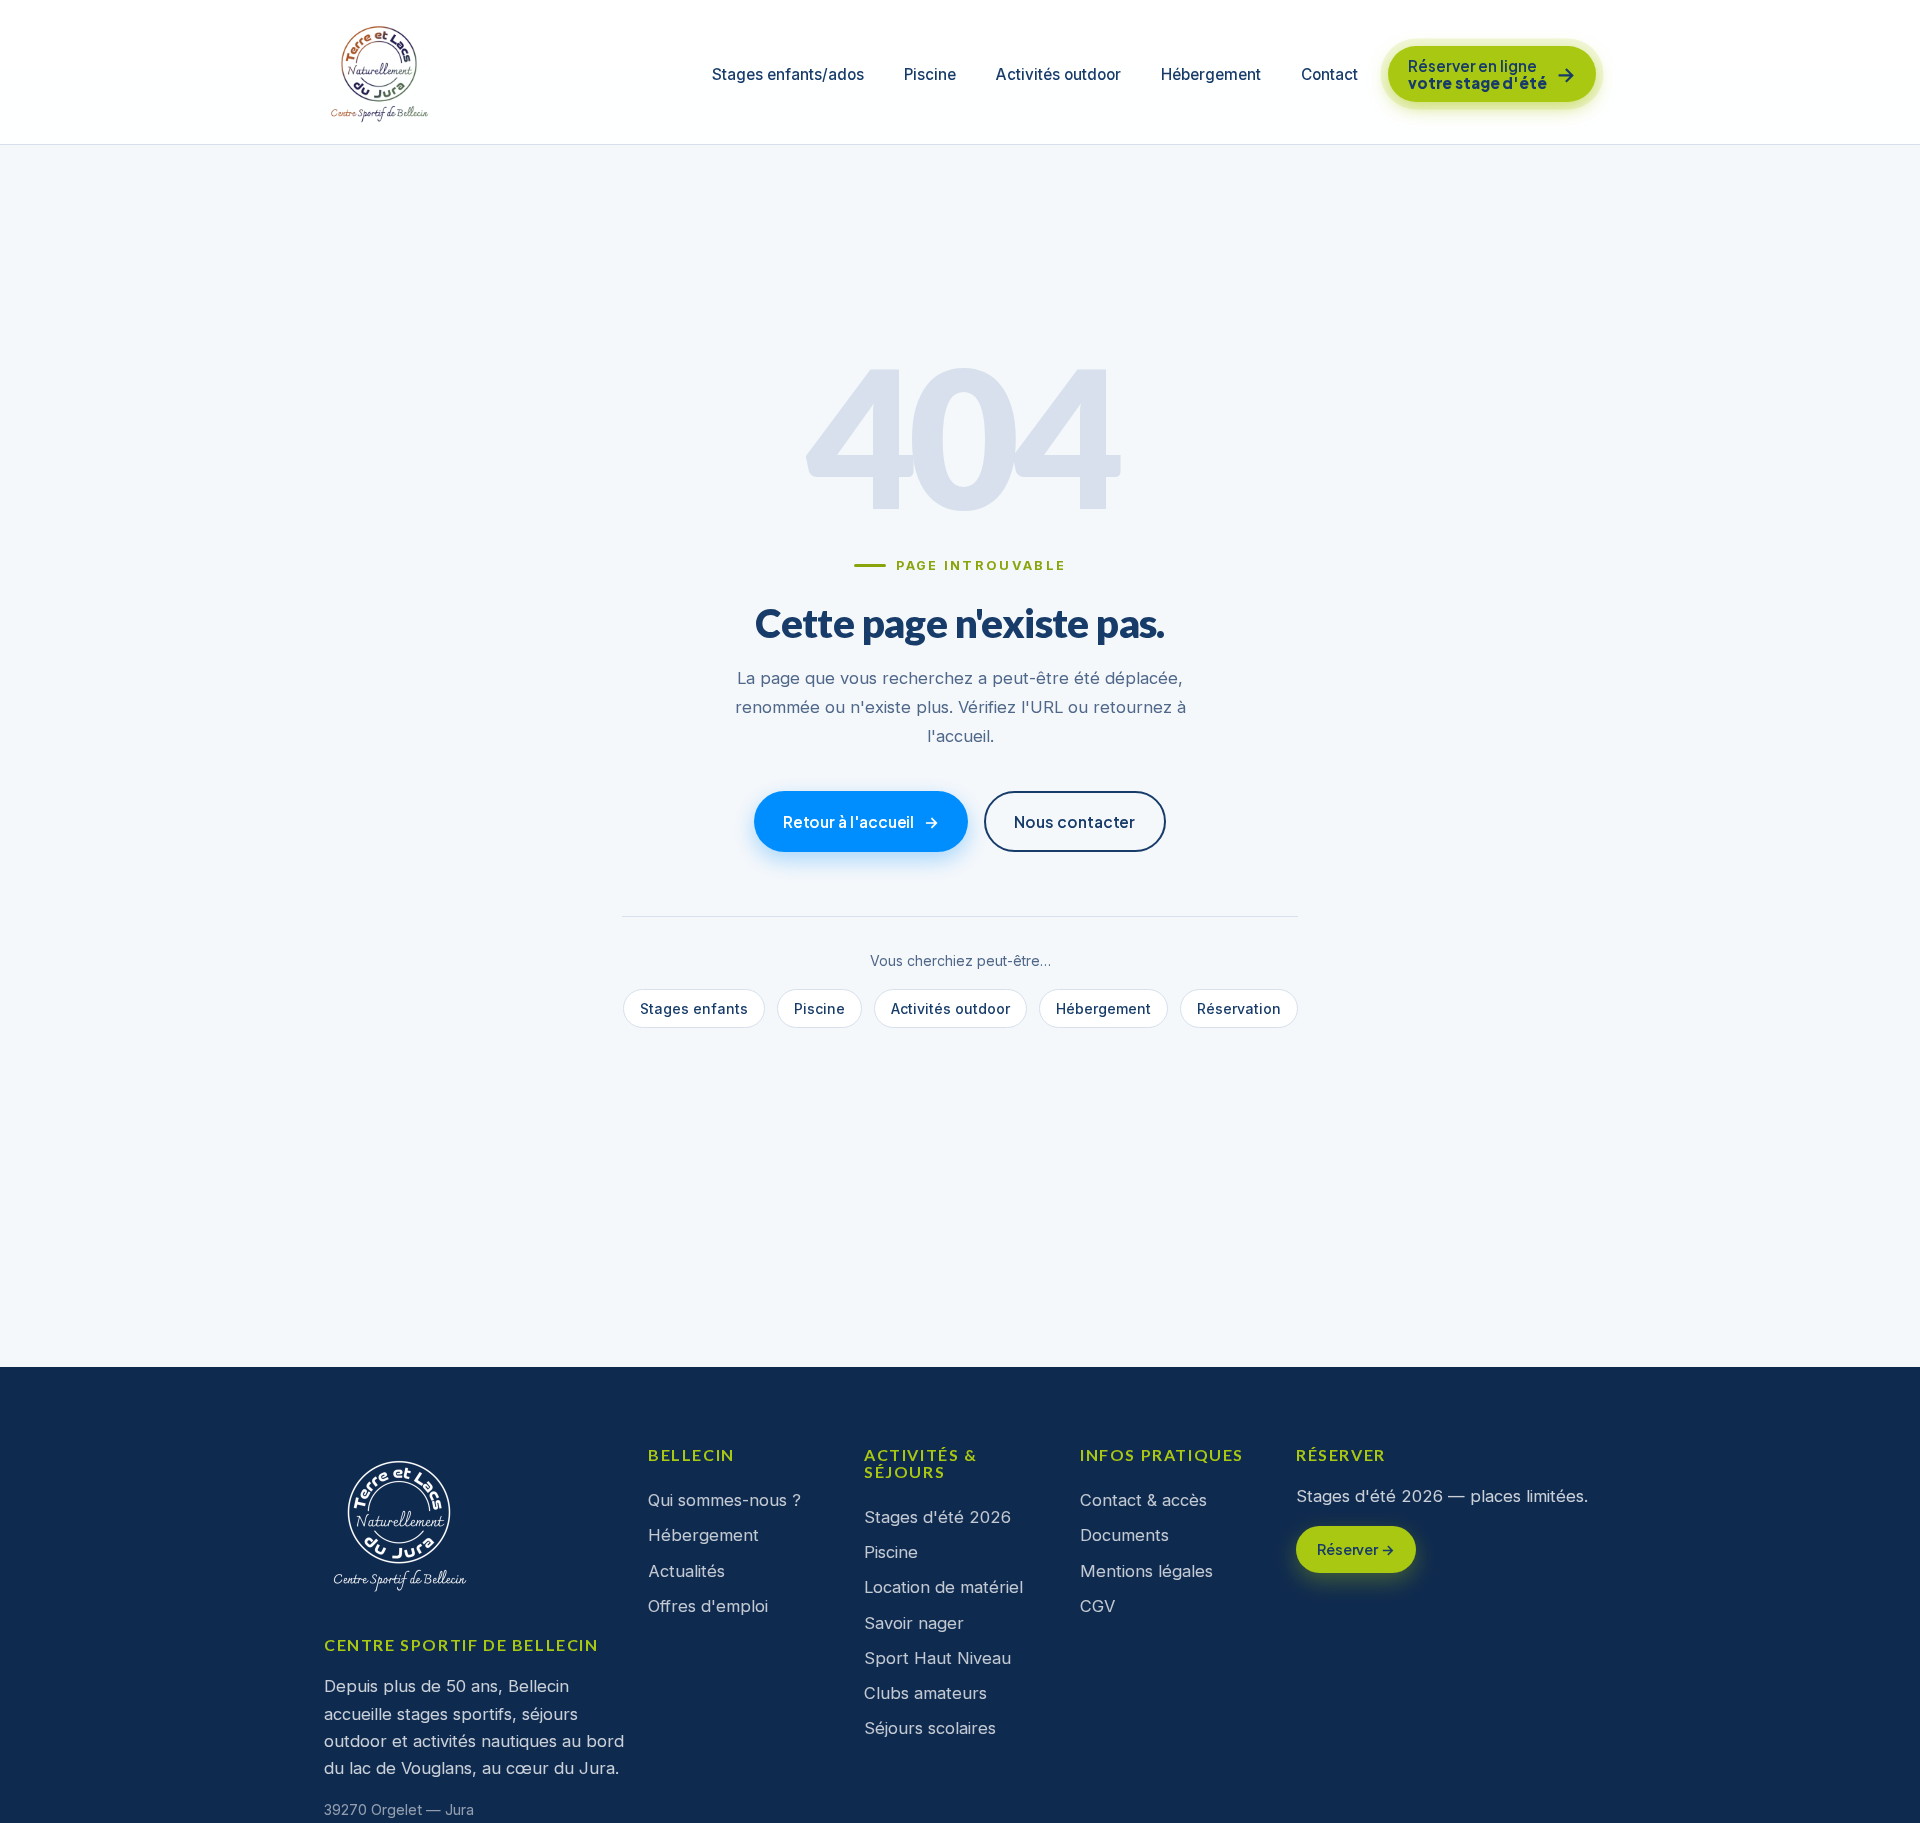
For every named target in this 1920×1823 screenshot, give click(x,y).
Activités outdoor (1058, 74)
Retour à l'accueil (861, 821)
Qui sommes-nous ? (724, 1500)
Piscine (930, 74)
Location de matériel (943, 1587)
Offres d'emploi (708, 1606)
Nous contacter (1074, 821)
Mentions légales (1146, 1571)
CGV (1097, 1606)
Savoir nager (914, 1623)
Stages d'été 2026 (937, 1517)
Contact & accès (1143, 1500)
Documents (1124, 1535)
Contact (1329, 74)
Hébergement (1211, 74)
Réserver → (1356, 1549)
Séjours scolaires (930, 1728)
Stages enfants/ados (788, 74)
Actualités (686, 1571)
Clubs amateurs (925, 1693)
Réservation (1239, 1008)
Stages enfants (694, 1008)
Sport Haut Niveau (937, 1658)
